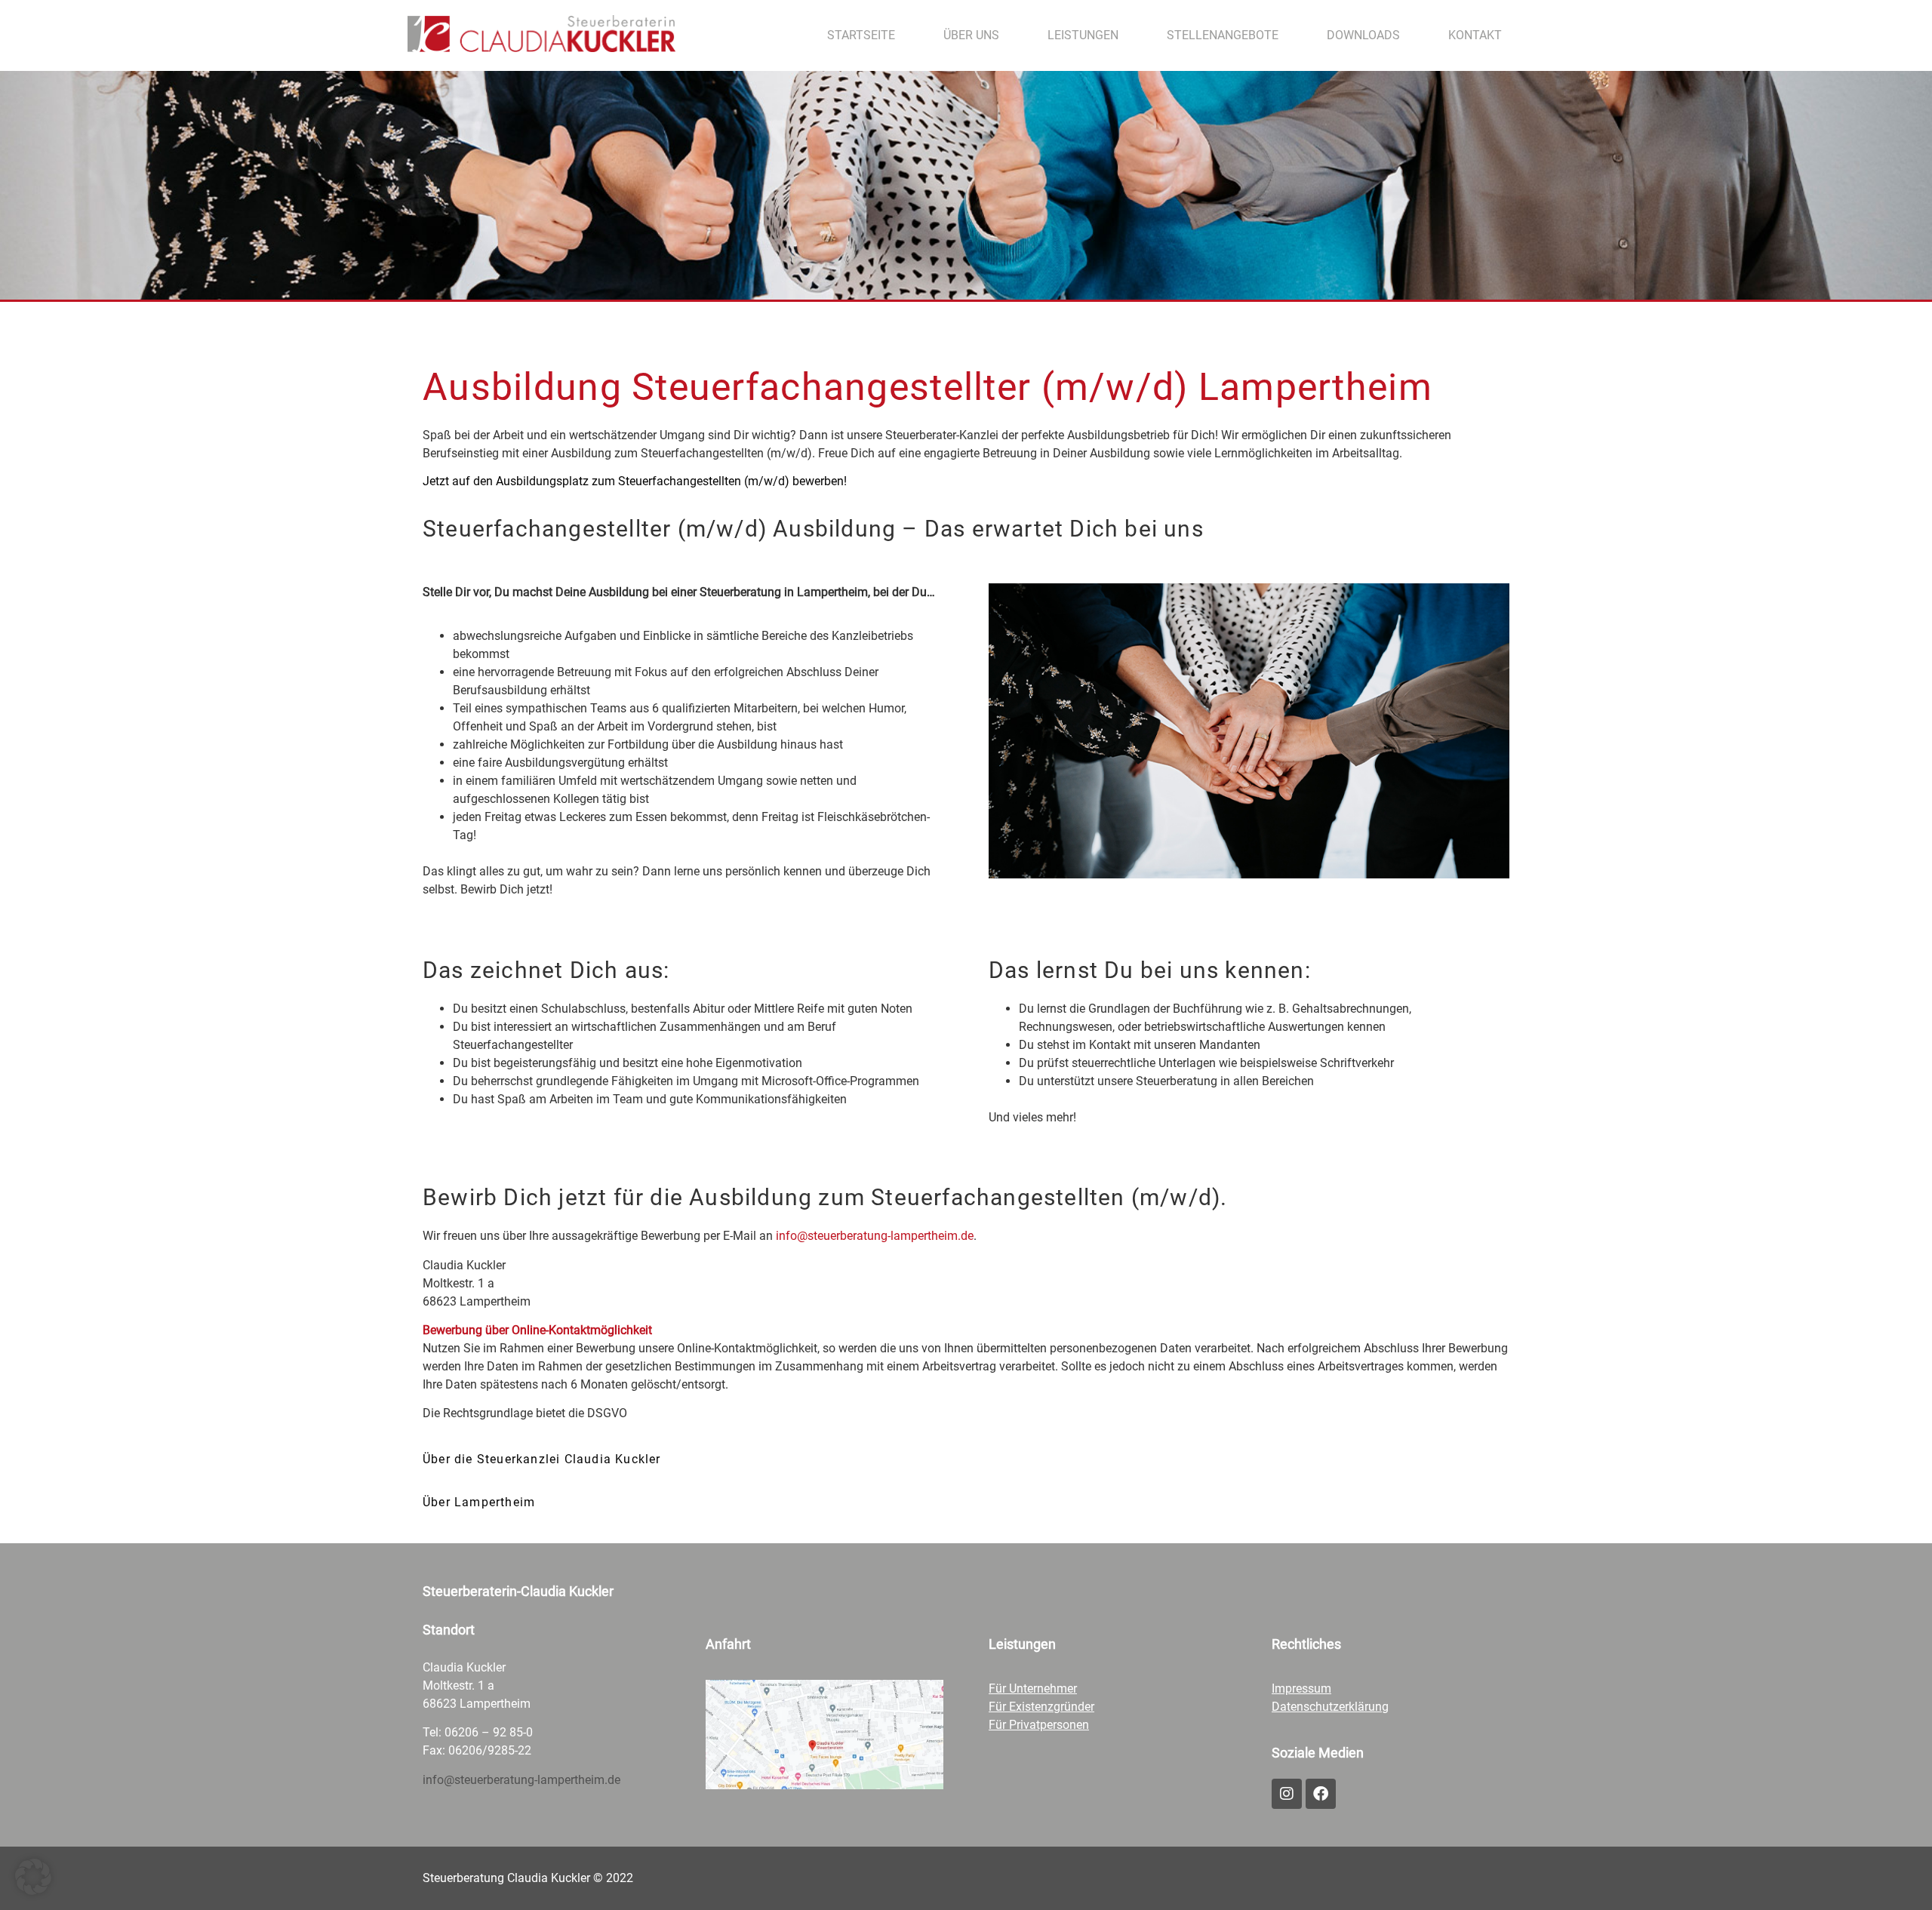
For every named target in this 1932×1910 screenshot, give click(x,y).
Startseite (861, 35)
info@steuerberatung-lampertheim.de (875, 1236)
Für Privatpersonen (1039, 1725)
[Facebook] (1321, 1794)
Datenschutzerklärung (1330, 1707)
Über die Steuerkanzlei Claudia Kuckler (542, 1459)
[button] (966, 1456)
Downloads (1363, 35)
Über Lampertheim (479, 1502)
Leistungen (1083, 35)
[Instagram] (1287, 1794)
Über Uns (971, 35)
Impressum (1301, 1689)
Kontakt (1475, 35)
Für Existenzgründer (1041, 1707)
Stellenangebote (1223, 35)
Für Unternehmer (1033, 1689)
